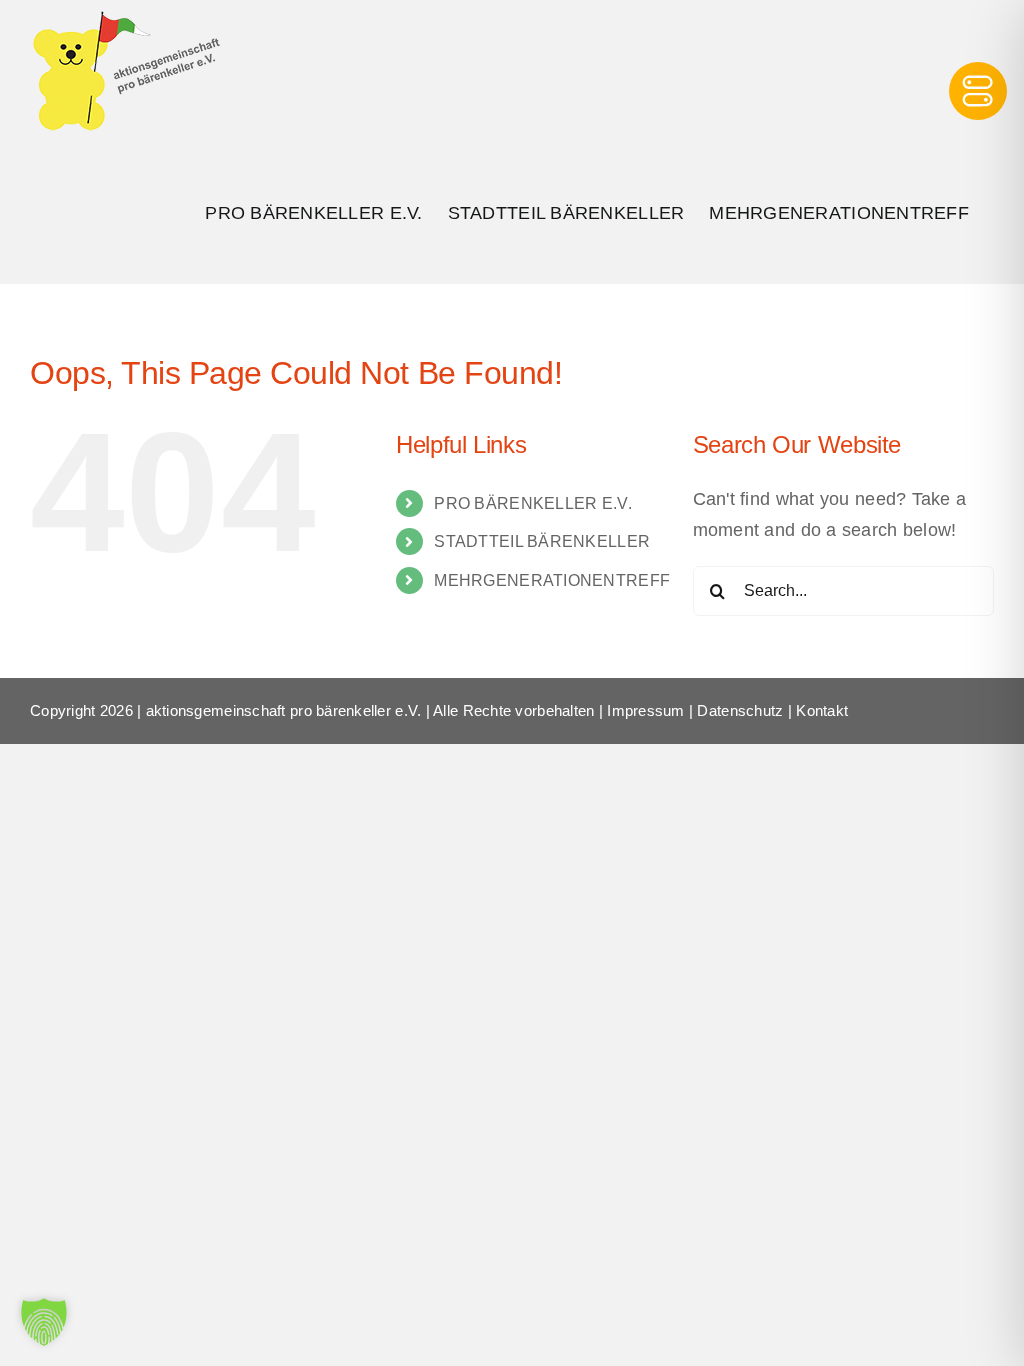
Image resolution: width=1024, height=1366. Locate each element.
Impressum (645, 710)
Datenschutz (740, 710)
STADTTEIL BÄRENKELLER (542, 541)
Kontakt (822, 710)
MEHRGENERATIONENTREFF (552, 580)
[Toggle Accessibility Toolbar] (978, 91)
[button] (44, 1322)
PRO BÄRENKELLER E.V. (532, 503)
